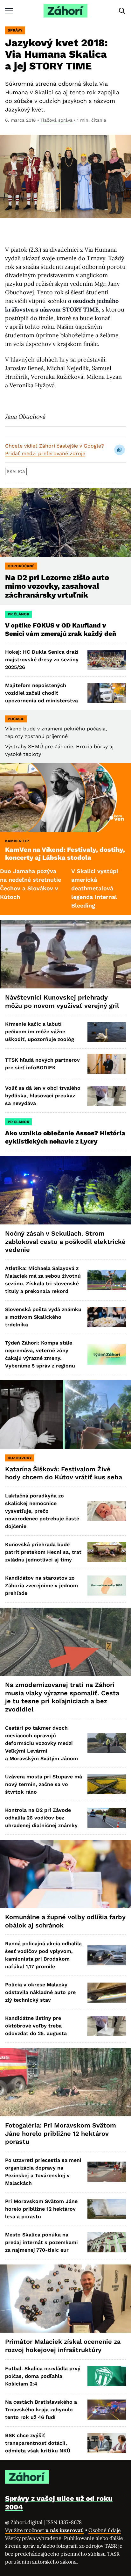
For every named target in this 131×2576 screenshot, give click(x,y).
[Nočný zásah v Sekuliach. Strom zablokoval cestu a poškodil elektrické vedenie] (65, 1191)
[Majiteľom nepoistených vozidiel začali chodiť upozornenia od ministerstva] (107, 693)
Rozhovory (20, 1458)
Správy (15, 30)
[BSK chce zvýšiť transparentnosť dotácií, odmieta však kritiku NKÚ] (107, 2443)
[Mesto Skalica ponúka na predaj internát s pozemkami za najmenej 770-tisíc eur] (107, 2242)
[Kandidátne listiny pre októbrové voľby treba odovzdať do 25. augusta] (107, 2026)
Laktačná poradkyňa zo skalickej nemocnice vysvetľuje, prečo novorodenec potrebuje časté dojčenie (42, 1511)
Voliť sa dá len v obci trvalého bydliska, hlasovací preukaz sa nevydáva (43, 1096)
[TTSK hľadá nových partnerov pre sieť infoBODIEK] (107, 1064)
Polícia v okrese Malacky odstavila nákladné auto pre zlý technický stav (40, 1992)
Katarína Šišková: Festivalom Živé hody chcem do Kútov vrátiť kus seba (64, 1473)
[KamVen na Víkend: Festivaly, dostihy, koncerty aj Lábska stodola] (65, 797)
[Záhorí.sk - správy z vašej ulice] (65, 11)
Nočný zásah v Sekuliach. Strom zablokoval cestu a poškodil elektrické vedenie (65, 1241)
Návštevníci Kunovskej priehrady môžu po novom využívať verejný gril (62, 1001)
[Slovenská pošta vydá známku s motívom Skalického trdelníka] (107, 1317)
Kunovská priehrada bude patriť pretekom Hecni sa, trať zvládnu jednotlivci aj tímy (43, 1552)
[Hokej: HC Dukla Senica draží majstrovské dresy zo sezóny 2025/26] (107, 660)
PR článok (18, 614)
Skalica (16, 471)
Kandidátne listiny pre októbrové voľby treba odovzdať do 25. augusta (36, 2026)
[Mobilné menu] (9, 11)
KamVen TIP (17, 841)
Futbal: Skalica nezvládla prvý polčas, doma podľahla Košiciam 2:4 (43, 2376)
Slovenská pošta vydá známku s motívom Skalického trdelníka (43, 1317)
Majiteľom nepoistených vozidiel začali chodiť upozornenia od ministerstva (41, 693)
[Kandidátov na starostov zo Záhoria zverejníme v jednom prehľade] (107, 1586)
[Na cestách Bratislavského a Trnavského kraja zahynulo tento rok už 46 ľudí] (107, 2410)
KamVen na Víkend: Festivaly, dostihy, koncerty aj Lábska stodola (65, 854)
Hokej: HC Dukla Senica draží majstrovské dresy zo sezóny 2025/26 (42, 660)
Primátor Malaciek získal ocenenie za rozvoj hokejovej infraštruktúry (63, 2346)
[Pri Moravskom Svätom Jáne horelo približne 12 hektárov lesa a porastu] (107, 2209)
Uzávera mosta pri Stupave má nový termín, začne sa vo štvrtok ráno (44, 1784)
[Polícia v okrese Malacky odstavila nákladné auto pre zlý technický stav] (107, 1993)
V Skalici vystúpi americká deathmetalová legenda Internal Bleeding (60, 888)
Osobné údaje (105, 2530)
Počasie (16, 719)
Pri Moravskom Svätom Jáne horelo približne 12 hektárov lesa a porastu (41, 2209)
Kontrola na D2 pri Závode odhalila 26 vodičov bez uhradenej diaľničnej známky (41, 1818)
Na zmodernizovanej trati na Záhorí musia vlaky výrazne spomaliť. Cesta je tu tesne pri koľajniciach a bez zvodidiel (62, 1697)
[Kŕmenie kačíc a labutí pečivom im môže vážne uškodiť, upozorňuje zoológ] (107, 1032)
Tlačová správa (56, 120)
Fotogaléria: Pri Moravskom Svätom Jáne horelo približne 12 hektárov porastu (61, 2133)
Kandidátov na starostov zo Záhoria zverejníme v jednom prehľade (41, 1586)
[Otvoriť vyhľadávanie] (122, 11)
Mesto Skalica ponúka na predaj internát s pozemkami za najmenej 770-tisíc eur (41, 2242)
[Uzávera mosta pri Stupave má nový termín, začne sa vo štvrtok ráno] (107, 1784)
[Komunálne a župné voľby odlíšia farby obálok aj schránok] (65, 1874)
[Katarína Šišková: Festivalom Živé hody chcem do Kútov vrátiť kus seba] (65, 1414)
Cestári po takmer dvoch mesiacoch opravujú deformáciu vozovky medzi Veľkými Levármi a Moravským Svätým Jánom (41, 1743)
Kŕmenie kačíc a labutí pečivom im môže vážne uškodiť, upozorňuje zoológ (40, 1032)
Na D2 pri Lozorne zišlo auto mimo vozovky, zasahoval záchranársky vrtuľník (57, 586)
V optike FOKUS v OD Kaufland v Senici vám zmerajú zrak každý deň (61, 629)
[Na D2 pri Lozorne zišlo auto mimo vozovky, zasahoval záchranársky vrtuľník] (65, 523)
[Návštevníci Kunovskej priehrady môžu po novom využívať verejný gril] (65, 954)
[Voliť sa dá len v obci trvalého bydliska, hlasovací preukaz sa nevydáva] (107, 1096)
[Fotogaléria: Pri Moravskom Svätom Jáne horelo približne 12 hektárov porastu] (65, 2082)
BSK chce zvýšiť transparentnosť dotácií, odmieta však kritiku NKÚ (38, 2443)
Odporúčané (21, 566)
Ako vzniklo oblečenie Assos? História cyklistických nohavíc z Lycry (65, 1137)
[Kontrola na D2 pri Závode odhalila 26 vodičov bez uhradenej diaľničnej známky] (107, 1818)
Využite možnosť (45, 2530)
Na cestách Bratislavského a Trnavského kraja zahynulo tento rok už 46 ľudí (41, 2410)
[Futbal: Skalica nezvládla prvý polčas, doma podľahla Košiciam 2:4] (107, 2376)
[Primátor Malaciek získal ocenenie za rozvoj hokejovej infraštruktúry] (65, 2299)
